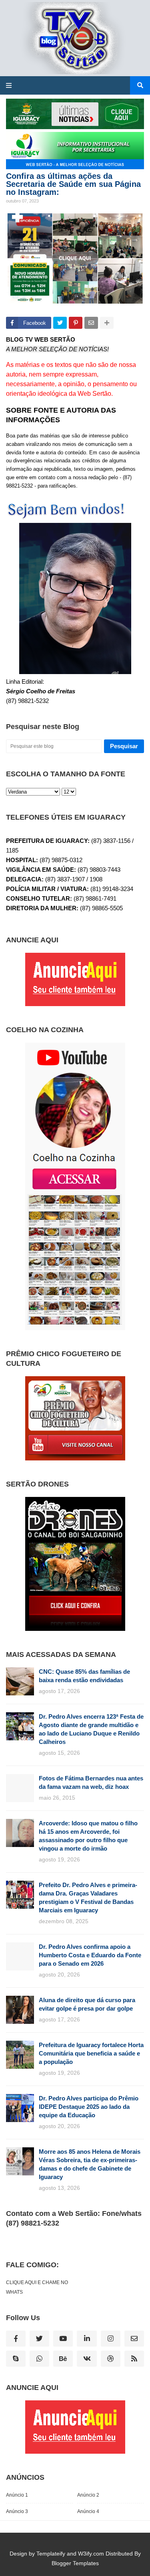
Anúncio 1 (17, 2495)
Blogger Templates (75, 2563)
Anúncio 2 (88, 2495)
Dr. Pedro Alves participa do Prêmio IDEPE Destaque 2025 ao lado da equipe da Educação (89, 2107)
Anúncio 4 (88, 2511)
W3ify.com (91, 2554)
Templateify (51, 2554)
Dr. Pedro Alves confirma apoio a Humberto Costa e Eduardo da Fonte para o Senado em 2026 (90, 1955)
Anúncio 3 (17, 2511)
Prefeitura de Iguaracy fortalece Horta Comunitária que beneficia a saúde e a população (91, 2053)
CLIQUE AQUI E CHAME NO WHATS (37, 2287)
